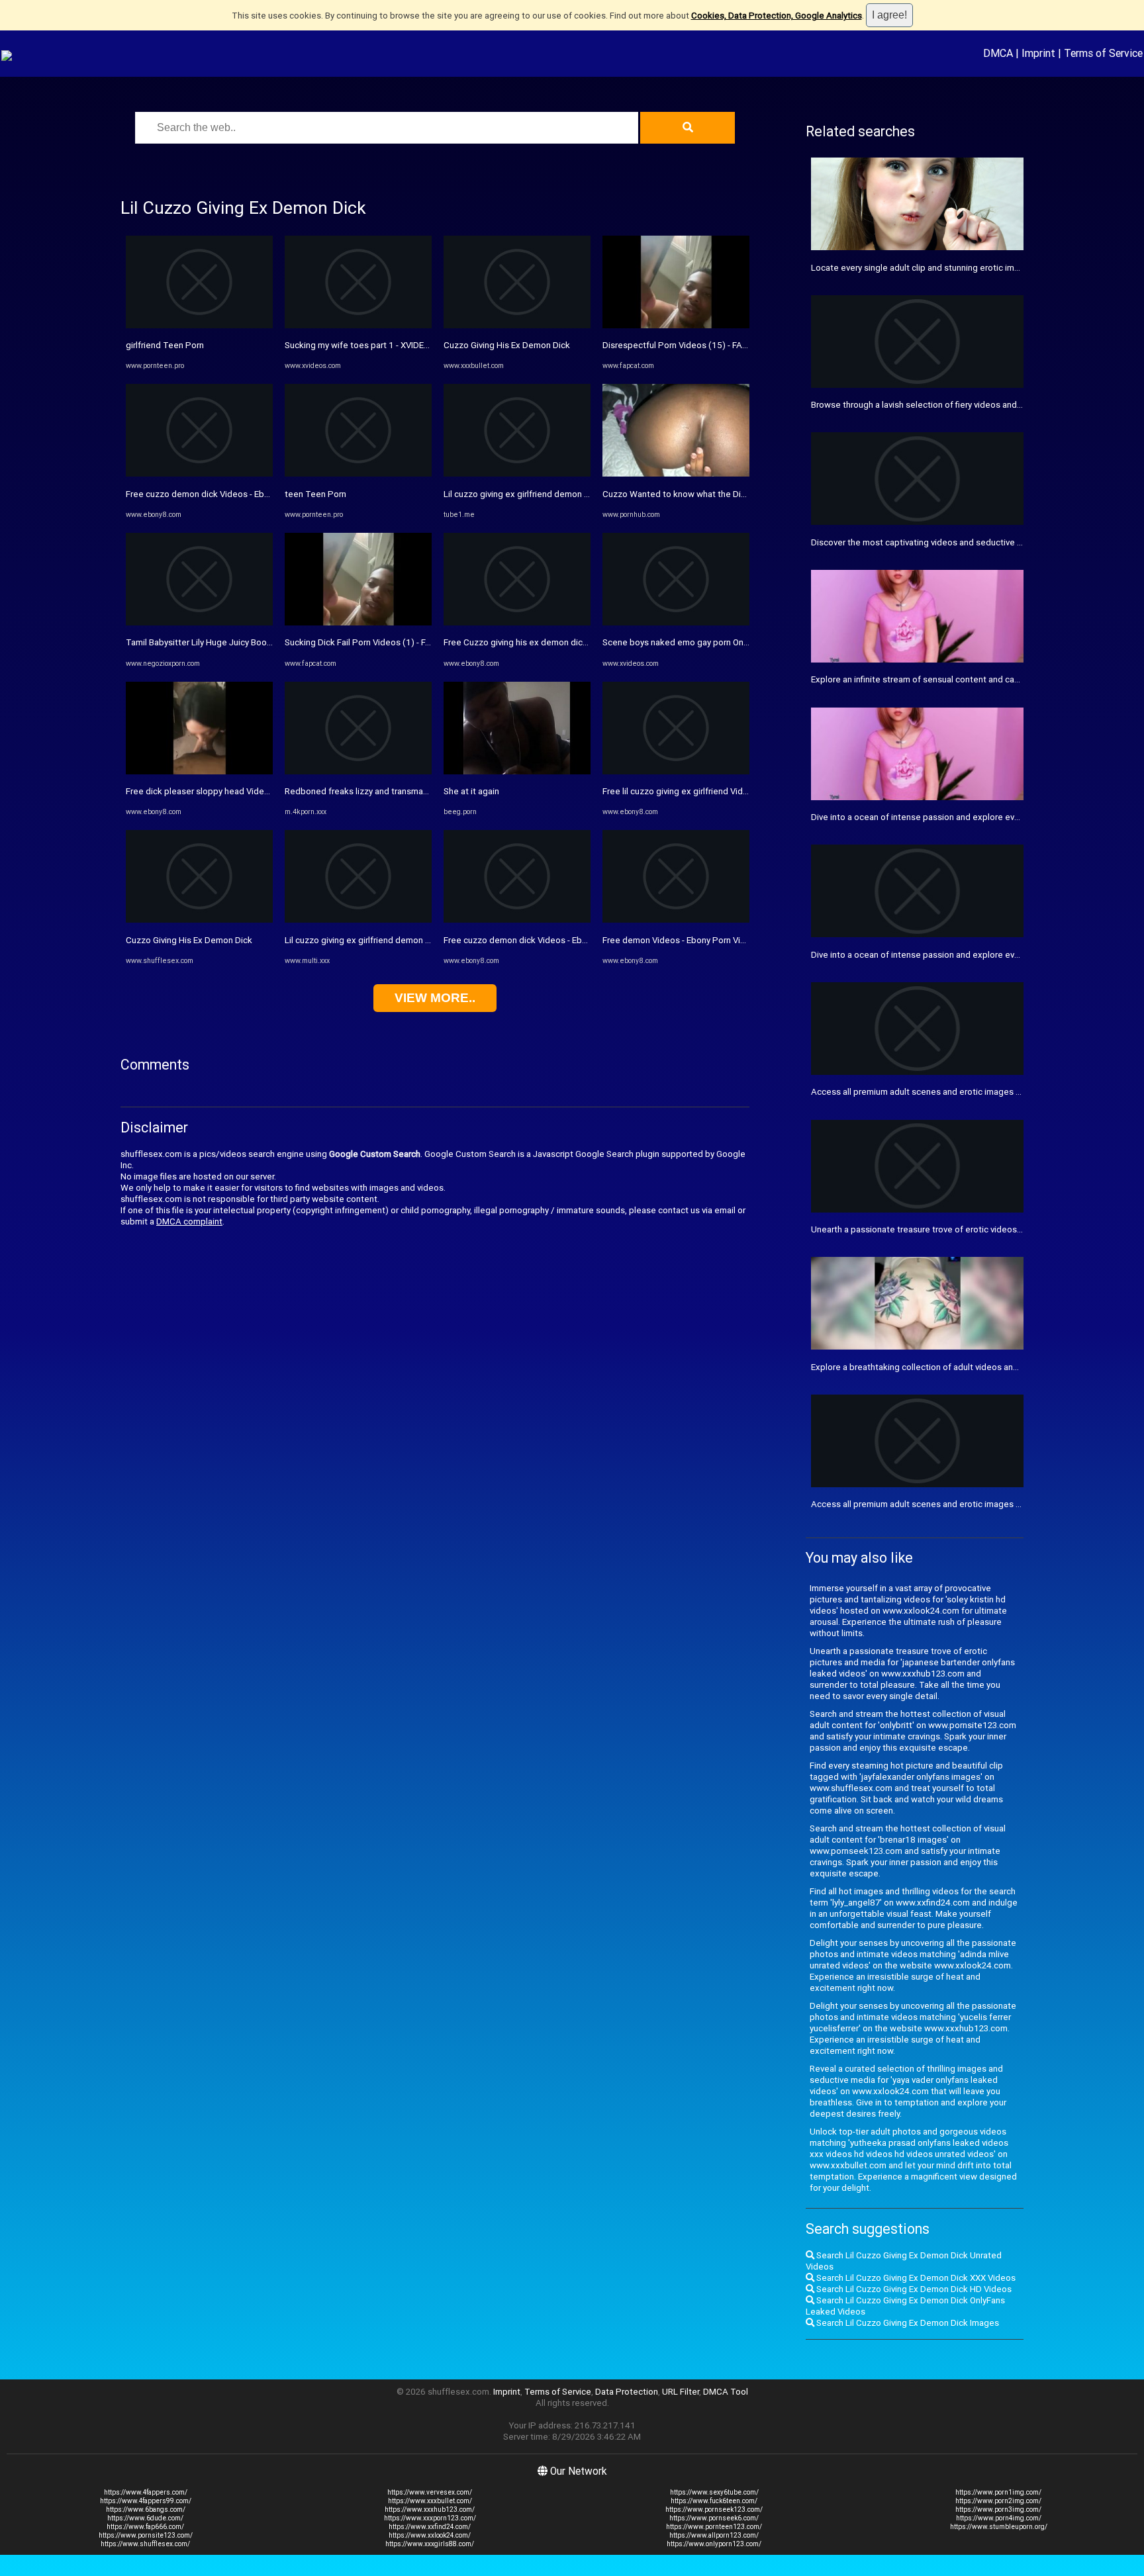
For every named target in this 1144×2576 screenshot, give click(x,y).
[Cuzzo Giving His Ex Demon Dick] (199, 920)
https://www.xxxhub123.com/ (430, 2509)
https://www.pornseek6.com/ (714, 2518)
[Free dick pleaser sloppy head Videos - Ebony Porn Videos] (199, 771)
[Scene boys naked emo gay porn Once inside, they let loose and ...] (676, 622)
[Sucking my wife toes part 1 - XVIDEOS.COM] (358, 325)
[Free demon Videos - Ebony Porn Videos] (676, 920)
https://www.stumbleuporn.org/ (999, 2527)
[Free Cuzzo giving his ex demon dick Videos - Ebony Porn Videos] (517, 622)
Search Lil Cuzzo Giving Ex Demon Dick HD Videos (913, 2289)
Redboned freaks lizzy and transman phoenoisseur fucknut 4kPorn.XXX (424, 791)
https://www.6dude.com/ (145, 2518)
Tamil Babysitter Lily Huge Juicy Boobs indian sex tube (232, 642)
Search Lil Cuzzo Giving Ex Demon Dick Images (907, 2323)
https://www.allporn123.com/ (714, 2535)
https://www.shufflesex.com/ (145, 2544)
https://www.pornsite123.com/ (146, 2535)
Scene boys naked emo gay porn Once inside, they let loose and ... (732, 642)
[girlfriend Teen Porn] (199, 325)
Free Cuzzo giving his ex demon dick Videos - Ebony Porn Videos (571, 642)
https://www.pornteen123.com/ (714, 2527)
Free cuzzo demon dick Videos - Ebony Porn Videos (227, 494)
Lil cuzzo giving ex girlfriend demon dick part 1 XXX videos (399, 940)
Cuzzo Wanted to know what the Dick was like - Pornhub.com (723, 494)
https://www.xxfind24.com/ (430, 2527)
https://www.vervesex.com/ (430, 2492)
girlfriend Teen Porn (165, 345)
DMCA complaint (189, 1221)
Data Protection (627, 2392)
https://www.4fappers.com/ (146, 2492)
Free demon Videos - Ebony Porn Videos (682, 940)
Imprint (1038, 53)
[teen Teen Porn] (358, 474)
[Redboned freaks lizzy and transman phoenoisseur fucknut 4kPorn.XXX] (358, 771)
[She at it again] (517, 771)
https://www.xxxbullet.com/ (430, 2501)
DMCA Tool (726, 2392)
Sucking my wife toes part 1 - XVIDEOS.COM (370, 345)
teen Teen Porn (315, 494)
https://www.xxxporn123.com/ (430, 2518)
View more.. (435, 998)
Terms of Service (1103, 53)
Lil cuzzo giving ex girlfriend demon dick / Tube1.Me (546, 494)
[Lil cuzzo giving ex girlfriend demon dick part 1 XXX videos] (358, 920)
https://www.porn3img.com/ (998, 2509)
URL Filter (681, 2392)
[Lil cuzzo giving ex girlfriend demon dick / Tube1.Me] (517, 474)
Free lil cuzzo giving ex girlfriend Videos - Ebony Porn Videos (721, 791)
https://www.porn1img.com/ (998, 2492)
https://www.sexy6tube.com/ (714, 2492)
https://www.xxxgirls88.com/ (430, 2544)
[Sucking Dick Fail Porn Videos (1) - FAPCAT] (358, 622)
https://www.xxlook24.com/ (430, 2535)
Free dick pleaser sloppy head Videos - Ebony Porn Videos (240, 791)
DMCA (998, 53)
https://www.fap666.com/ (145, 2527)
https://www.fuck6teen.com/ (714, 2501)
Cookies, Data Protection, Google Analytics (777, 16)
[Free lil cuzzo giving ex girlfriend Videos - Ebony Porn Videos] (676, 771)
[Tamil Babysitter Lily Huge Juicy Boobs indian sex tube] (199, 622)
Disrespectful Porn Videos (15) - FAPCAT (684, 345)
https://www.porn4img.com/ (999, 2518)
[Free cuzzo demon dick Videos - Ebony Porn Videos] (199, 474)
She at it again (471, 791)
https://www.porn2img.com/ (998, 2501)
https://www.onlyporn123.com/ (714, 2544)
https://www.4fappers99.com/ (146, 2501)
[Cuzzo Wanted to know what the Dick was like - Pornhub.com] (676, 474)
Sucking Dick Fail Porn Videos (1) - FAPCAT (369, 642)
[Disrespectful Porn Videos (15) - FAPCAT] (676, 325)
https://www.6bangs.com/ (146, 2509)
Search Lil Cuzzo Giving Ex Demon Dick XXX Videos (915, 2278)
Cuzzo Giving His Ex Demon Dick (189, 940)
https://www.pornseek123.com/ (714, 2509)
